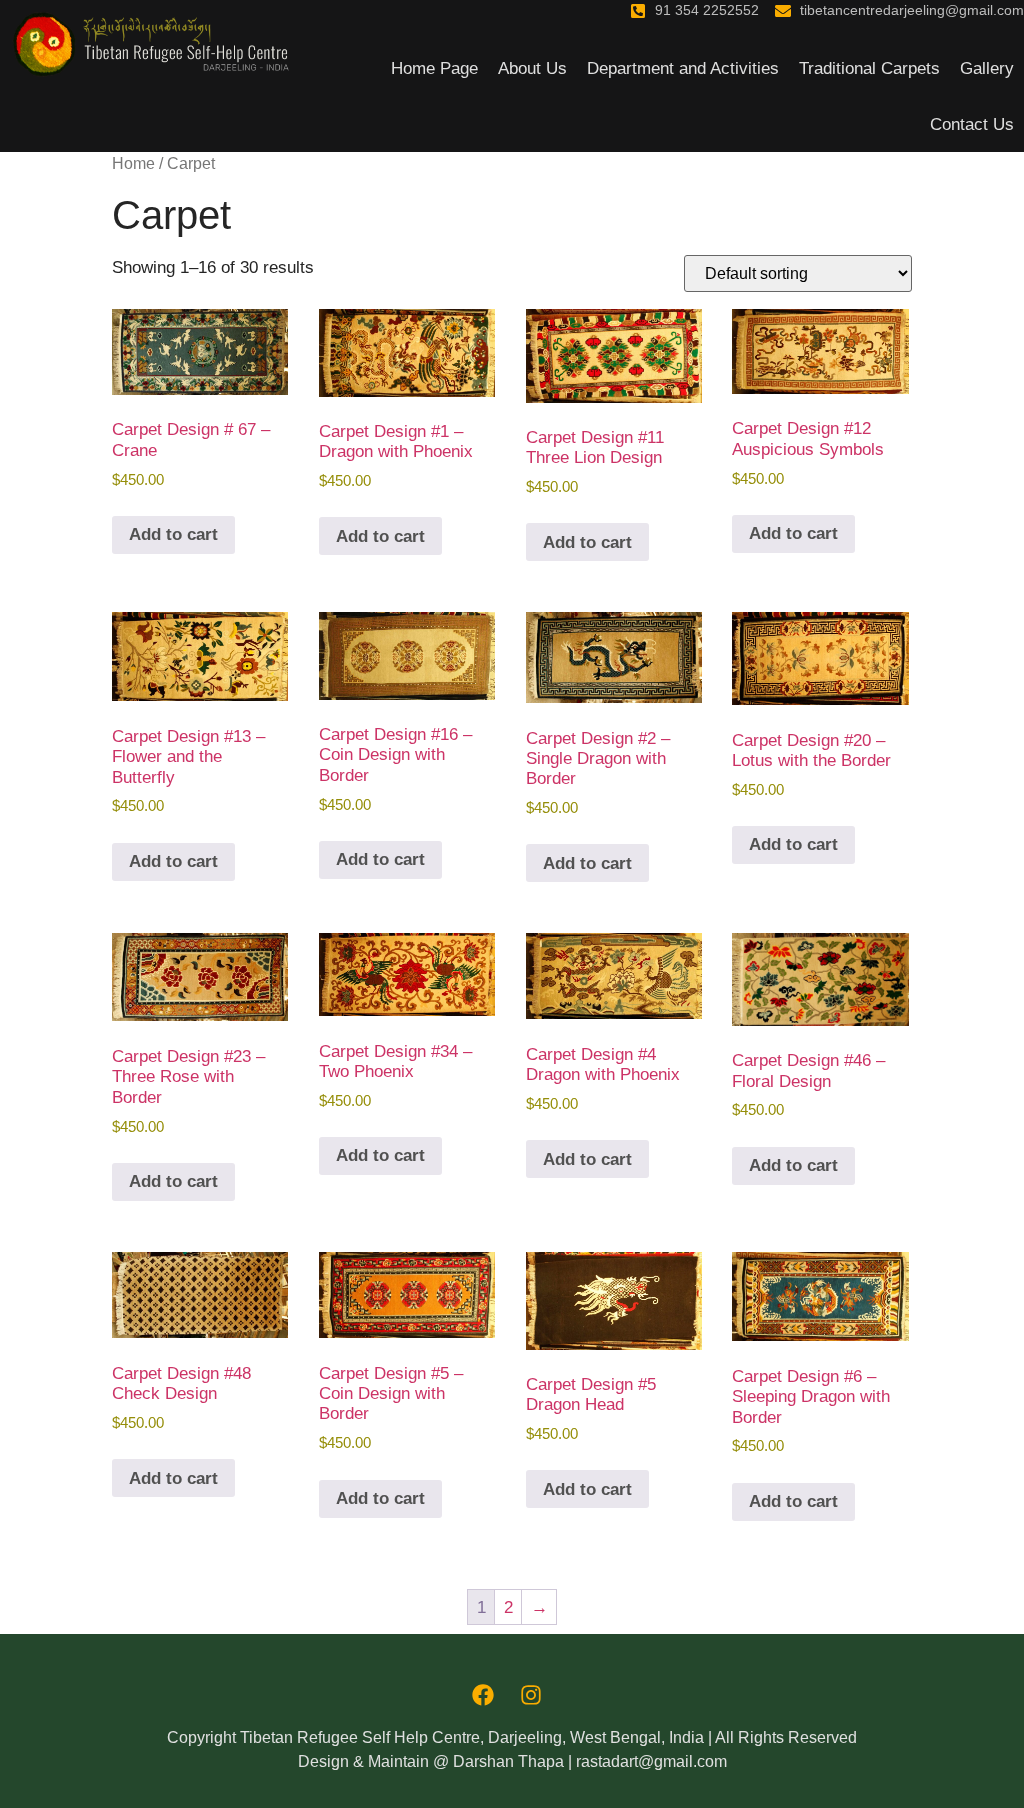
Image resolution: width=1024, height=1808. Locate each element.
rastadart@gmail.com (651, 1761)
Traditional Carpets (869, 68)
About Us (532, 68)
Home (133, 163)
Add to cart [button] (173, 534)
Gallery (987, 68)
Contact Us (972, 124)
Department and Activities (683, 68)
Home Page (434, 68)
